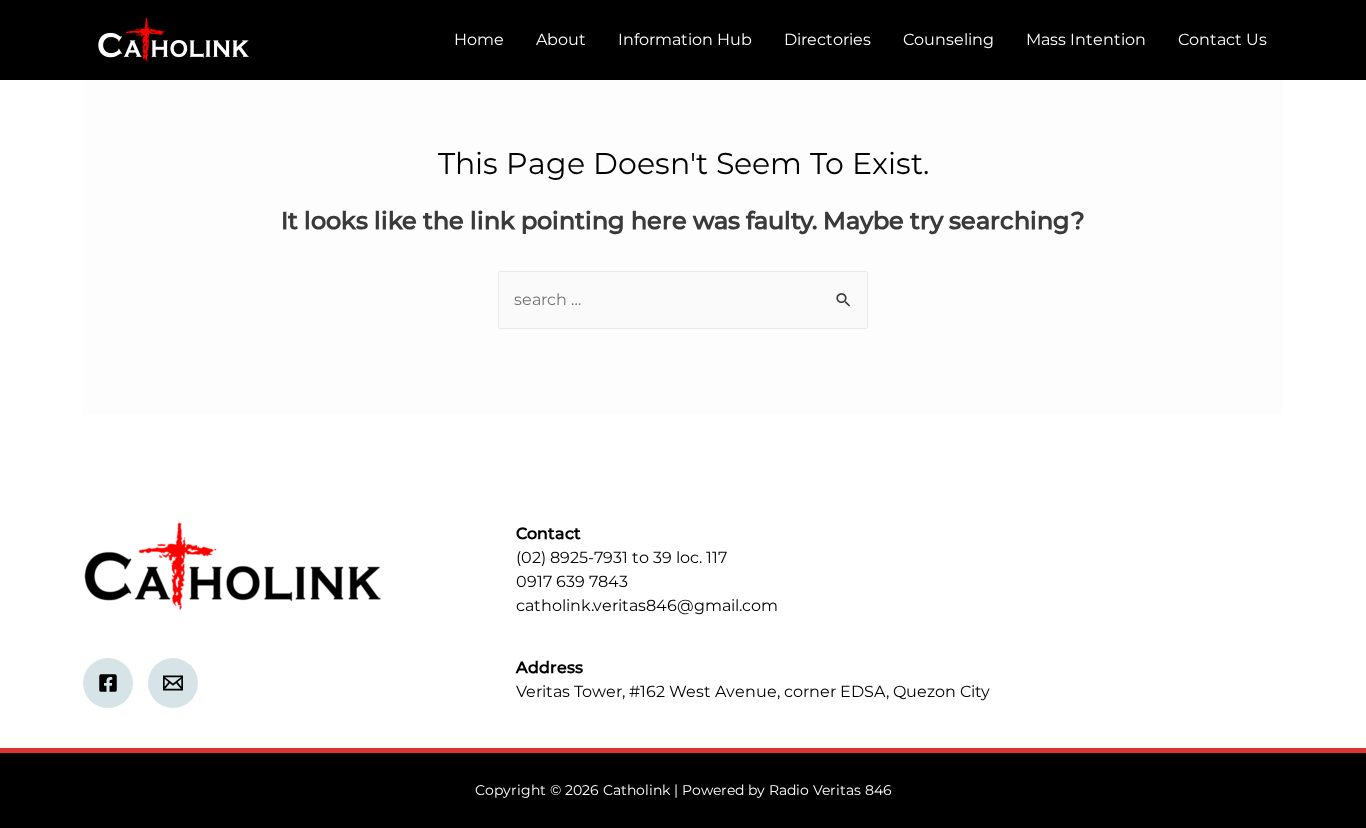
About (561, 39)
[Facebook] (108, 683)
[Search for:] (683, 299)
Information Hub (685, 39)
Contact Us (1222, 39)
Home (479, 39)
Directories (827, 39)
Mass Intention (1086, 39)
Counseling (948, 39)
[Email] (173, 683)
